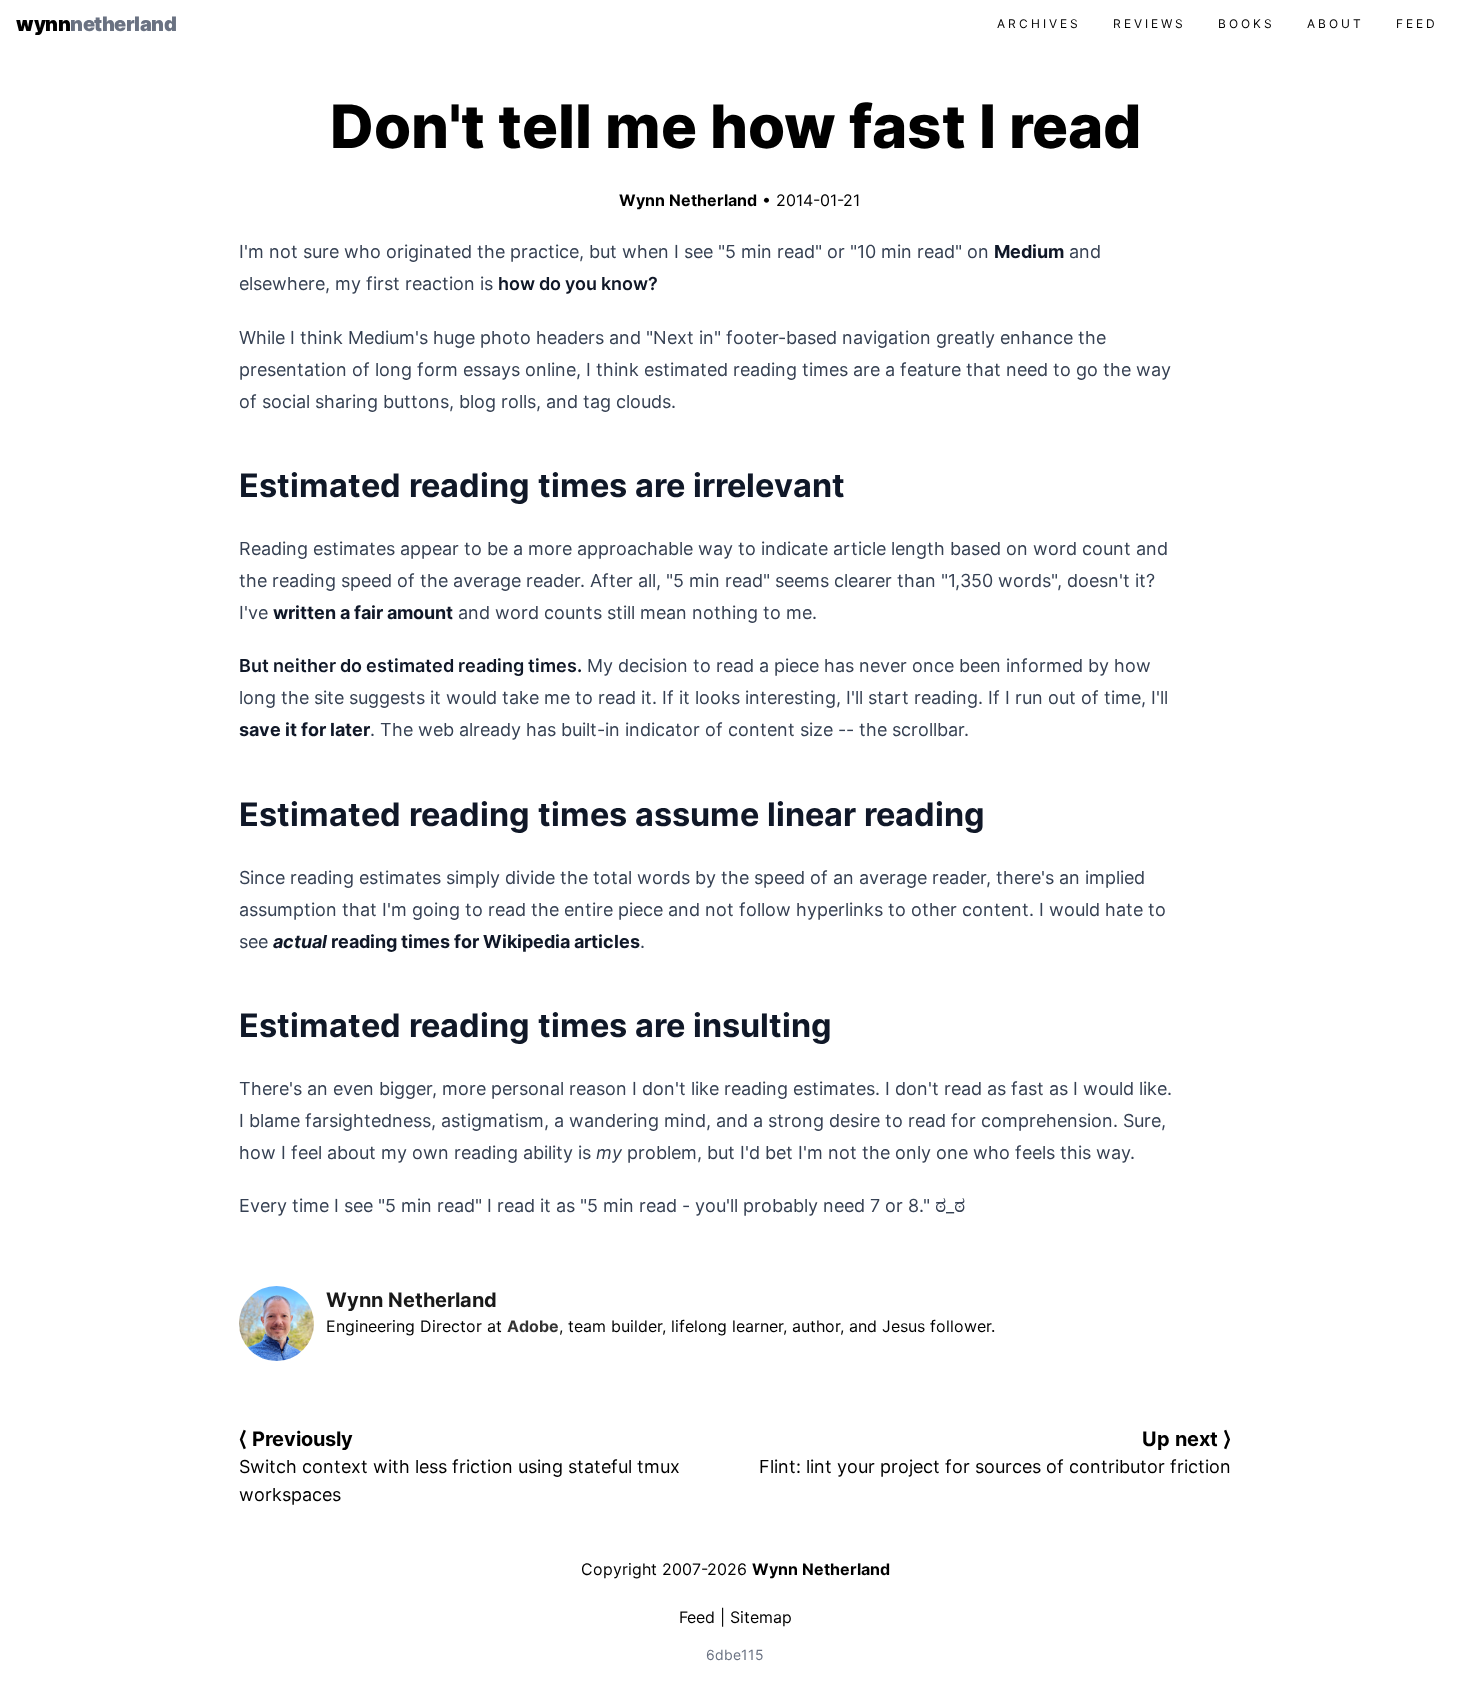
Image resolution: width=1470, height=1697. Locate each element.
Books (1246, 23)
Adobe (533, 1326)
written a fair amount (363, 612)
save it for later (304, 729)
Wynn (96, 24)
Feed (1417, 23)
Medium (1029, 251)
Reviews (1149, 23)
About (1335, 23)
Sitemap (761, 1617)
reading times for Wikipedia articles (456, 941)
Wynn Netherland (684, 200)
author (816, 1326)
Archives (1039, 23)
